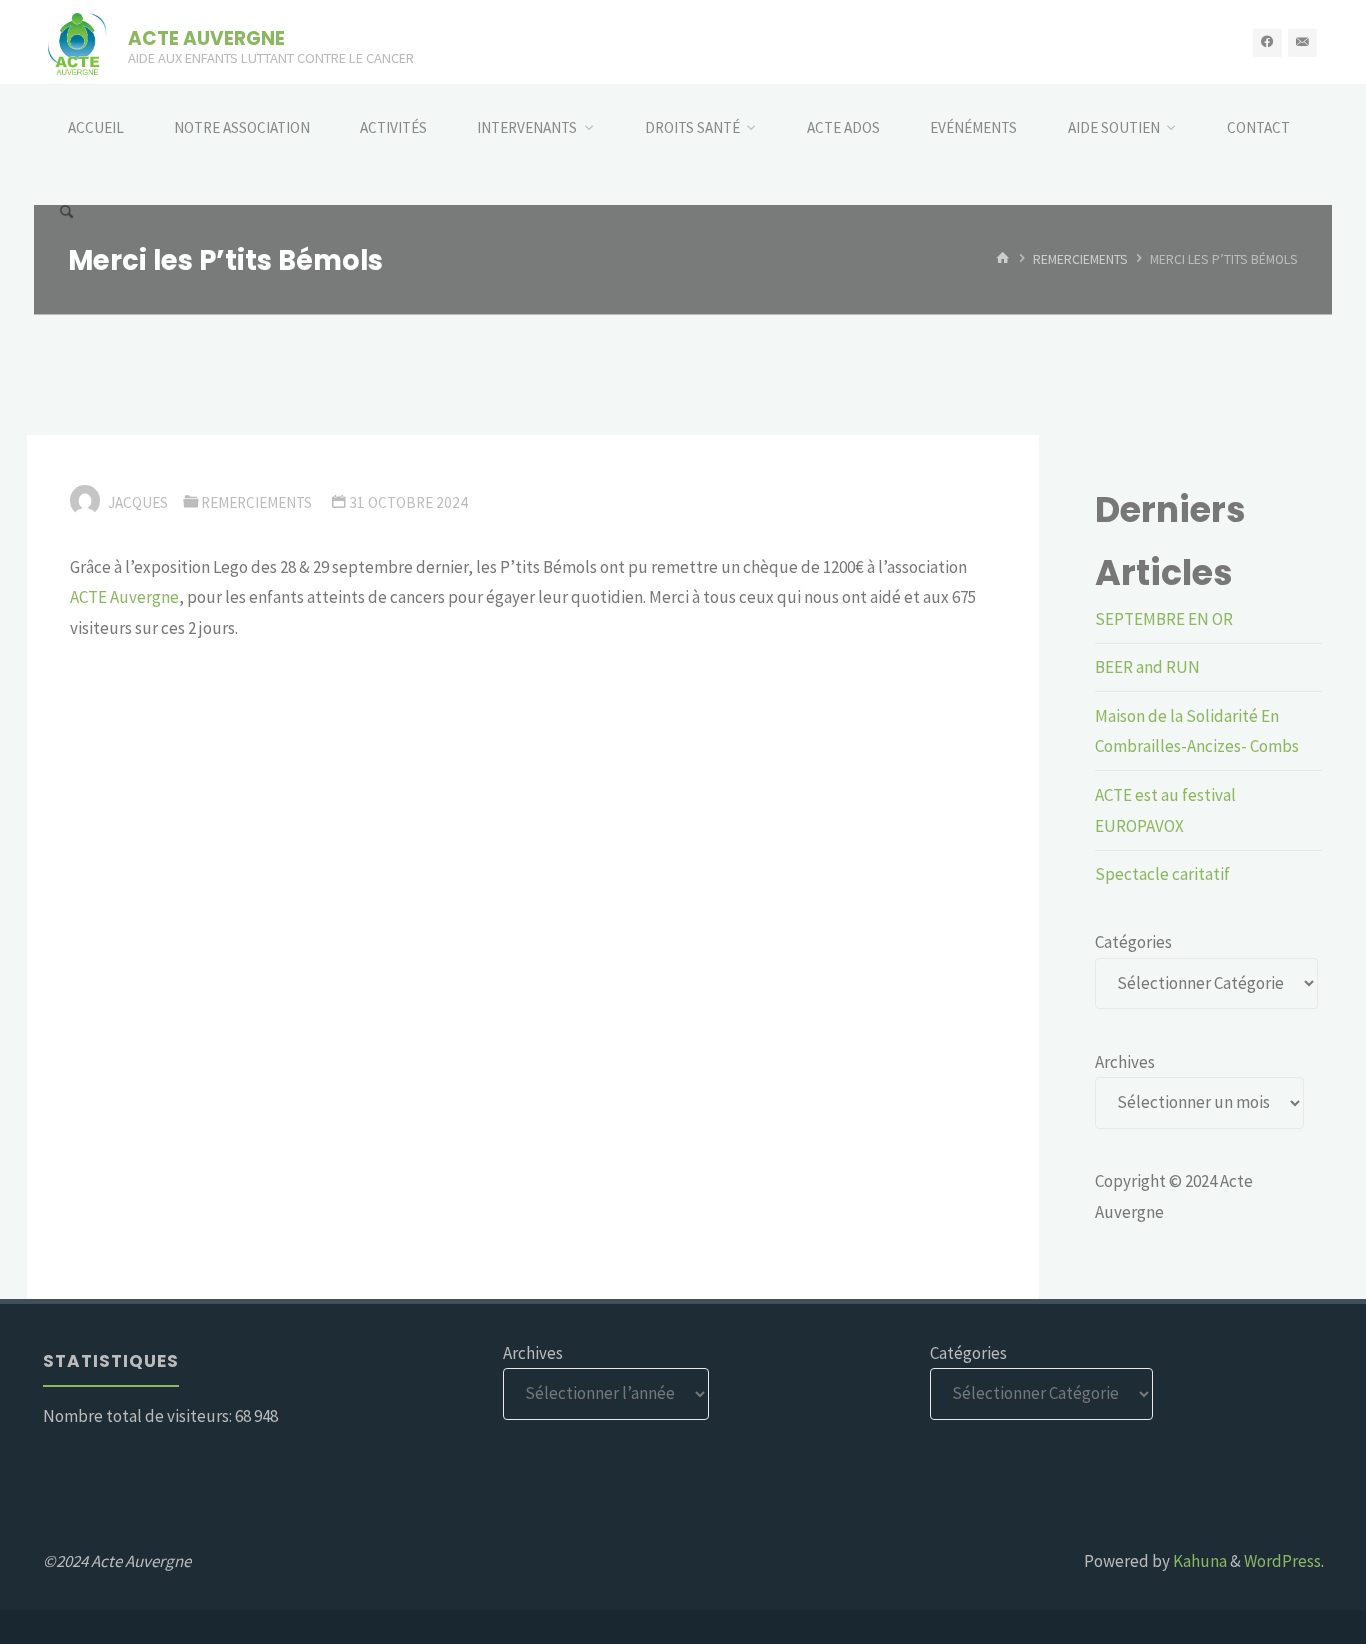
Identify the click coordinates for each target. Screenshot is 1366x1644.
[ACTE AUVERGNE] (77, 42)
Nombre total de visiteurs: (139, 1416)
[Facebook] (1267, 42)
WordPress (1282, 1561)
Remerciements (1080, 259)
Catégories (1133, 942)
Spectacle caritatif (1162, 874)
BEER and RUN (1147, 667)
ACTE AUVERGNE (206, 37)
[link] (124, 597)
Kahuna (1198, 1561)
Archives (1125, 1062)
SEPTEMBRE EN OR (1164, 619)
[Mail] (1302, 42)
